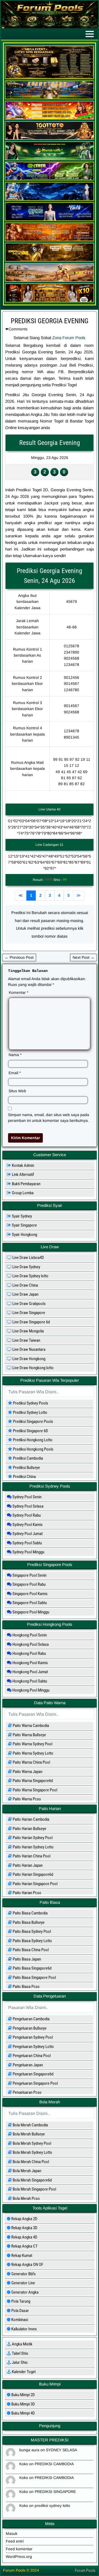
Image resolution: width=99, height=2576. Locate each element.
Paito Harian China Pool (31, 1856)
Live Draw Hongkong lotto (33, 1368)
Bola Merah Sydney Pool (31, 2143)
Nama (15, 1055)
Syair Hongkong (22, 1235)
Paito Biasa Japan (26, 1959)
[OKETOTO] (50, 280)
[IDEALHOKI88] (50, 260)
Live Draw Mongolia (28, 1331)
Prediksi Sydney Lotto (28, 1412)
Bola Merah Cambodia (30, 2125)
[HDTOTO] (50, 199)
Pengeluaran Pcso (27, 2092)
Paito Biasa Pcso (26, 1987)
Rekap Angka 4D (24, 2237)
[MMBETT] (50, 301)
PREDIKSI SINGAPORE (55, 2492)
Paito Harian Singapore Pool (35, 1884)
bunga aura (29, 2450)
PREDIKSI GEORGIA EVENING (50, 321)
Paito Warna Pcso (26, 1799)
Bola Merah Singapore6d (32, 2180)
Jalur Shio (19, 2362)
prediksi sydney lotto (52, 2506)
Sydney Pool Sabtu (27, 1543)
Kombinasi (19, 2320)
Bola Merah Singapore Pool (34, 2189)
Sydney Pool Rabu (26, 1515)
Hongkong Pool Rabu (29, 1653)
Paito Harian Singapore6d (32, 1874)
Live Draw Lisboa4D (28, 1258)
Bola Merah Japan (27, 2171)
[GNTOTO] (50, 179)
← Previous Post (19, 957)
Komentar (19, 992)
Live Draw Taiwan (26, 1340)
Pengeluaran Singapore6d (33, 2074)
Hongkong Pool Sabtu (29, 1681)
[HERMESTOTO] (50, 240)
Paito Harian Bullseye (29, 1829)
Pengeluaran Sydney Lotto (33, 2047)
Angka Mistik (22, 2344)
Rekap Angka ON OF (27, 2265)
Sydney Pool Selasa (28, 1506)
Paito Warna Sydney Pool (32, 1744)
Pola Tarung (20, 2301)
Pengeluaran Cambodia (31, 2019)
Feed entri (15, 2541)
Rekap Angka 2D (24, 2219)
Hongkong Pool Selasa (30, 1644)
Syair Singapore (22, 1225)
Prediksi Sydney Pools (28, 1403)
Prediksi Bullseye (24, 1468)
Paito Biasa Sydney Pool (31, 1931)
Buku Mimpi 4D (23, 2413)
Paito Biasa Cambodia (30, 1913)
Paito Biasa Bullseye (28, 1922)
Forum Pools (85, 2571)
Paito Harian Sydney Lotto (33, 1847)
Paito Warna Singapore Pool (35, 1790)
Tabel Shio (20, 2353)
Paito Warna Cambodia (30, 1726)
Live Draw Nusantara (28, 1349)
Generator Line (23, 2283)
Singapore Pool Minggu (30, 1612)
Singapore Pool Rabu (29, 1584)
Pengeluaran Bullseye (29, 2028)
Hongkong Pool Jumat (30, 1672)
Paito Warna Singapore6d (32, 1781)
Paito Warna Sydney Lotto (33, 1753)
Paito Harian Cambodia (31, 1819)
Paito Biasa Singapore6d (32, 1968)
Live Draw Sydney (26, 1267)
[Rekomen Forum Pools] (50, 78)
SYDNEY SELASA (61, 2450)
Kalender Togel (23, 2372)
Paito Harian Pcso (27, 1893)
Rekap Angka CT (24, 2246)
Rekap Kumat (21, 2256)
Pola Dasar (20, 2311)
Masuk (12, 2534)
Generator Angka (24, 2292)
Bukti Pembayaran (24, 1184)
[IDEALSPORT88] (50, 98)
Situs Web (17, 1091)
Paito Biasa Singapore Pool (34, 1978)
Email (15, 1073)
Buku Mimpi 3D (23, 2404)
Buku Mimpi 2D (23, 2395)
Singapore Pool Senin (29, 1575)
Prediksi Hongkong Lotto (30, 1440)
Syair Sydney (19, 1216)
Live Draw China (25, 1285)
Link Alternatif (20, 1174)
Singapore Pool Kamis (30, 1594)
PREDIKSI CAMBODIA (54, 2464)
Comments (18, 329)
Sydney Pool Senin (27, 1497)
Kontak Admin (20, 1165)
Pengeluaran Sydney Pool (32, 2037)
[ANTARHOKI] (50, 118)
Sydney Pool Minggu (28, 1552)
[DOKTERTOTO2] (50, 159)
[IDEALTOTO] (50, 220)
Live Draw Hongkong (28, 1359)
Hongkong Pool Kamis (30, 1663)
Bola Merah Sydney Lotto (32, 2152)
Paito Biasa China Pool (30, 1950)
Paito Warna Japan (27, 1772)
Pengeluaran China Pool (31, 2056)
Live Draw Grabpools (29, 1304)
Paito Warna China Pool (31, 1762)
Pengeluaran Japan (27, 2065)
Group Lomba (20, 1193)
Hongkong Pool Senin (29, 1635)
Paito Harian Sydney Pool (32, 1838)
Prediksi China (22, 1477)
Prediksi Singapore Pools (31, 1422)
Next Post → (83, 957)
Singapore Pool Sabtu (29, 1603)
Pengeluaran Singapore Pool (35, 2083)
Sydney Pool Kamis (27, 1525)
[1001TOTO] (50, 138)
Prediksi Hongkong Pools (31, 1449)
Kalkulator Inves (24, 2329)
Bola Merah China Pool (30, 2162)
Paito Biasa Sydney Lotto (32, 1941)
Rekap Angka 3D (24, 2228)
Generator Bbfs (23, 2274)
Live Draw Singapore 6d (31, 1322)
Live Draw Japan (25, 1294)
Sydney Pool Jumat (27, 1534)
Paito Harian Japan (27, 1865)
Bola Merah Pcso (26, 2198)
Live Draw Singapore (28, 1313)
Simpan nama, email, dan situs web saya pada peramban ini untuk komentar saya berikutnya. (49, 1118)
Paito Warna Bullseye (29, 1735)
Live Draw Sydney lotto (30, 1276)
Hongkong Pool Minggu (31, 1690)
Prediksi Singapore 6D (28, 1431)
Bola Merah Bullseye (28, 2134)
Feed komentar (19, 2549)
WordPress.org (19, 2557)
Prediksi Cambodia (25, 1458)
